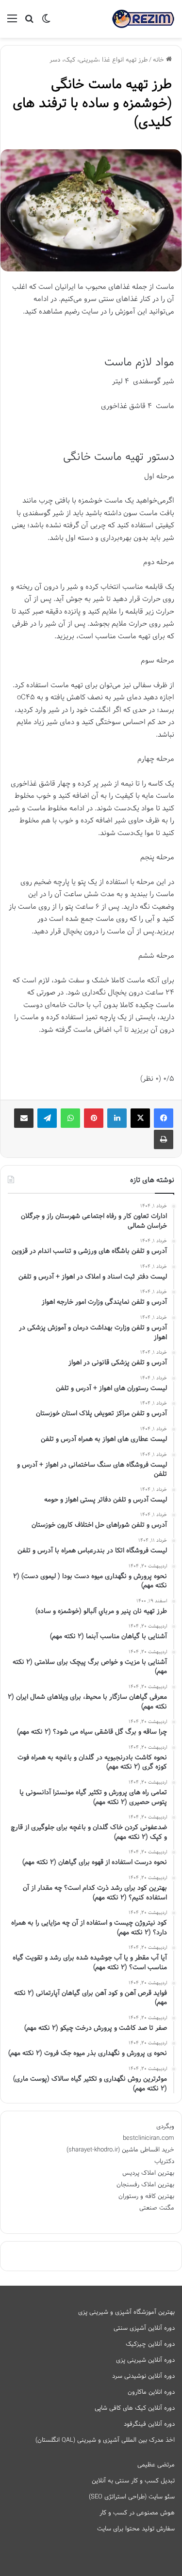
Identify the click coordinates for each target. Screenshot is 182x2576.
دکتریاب (164, 2162)
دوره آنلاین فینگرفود (149, 2424)
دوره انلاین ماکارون (151, 2392)
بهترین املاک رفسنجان (145, 2185)
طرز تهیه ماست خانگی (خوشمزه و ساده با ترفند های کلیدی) (92, 103)
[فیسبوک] (164, 1118)
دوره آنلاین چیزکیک (150, 2344)
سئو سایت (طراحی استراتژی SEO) (132, 2497)
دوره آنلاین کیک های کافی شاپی (135, 2408)
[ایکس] (140, 1118)
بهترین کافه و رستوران (146, 2197)
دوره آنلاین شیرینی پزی (145, 2360)
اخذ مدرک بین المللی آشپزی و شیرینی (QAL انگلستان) (105, 2440)
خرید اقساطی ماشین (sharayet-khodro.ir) (120, 2150)
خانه (159, 60)
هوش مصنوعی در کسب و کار (137, 2513)
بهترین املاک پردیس (148, 2173)
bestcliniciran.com (149, 2138)
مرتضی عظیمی (156, 2465)
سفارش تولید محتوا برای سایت (136, 2529)
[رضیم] (143, 19)
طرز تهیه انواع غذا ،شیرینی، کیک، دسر (99, 60)
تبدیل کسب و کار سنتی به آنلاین (133, 2481)
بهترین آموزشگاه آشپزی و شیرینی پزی (126, 2312)
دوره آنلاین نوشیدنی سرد (143, 2376)
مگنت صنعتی (157, 2208)
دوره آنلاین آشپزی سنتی (144, 2328)
